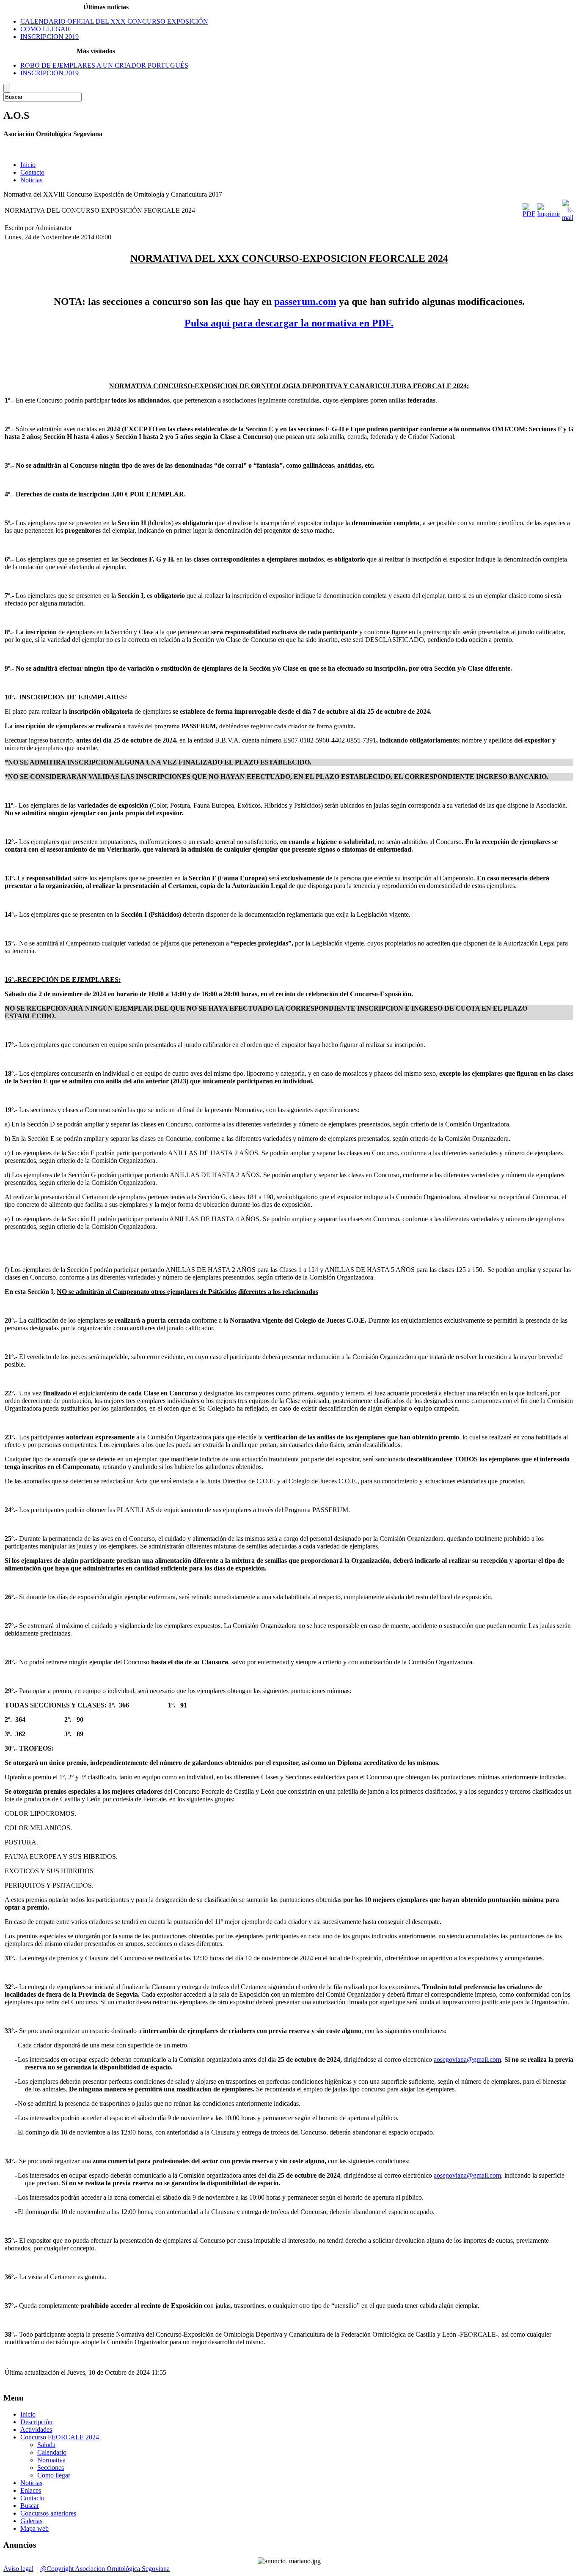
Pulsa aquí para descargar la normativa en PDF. (289, 323)
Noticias (31, 180)
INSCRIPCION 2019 (50, 37)
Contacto (32, 172)
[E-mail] (568, 218)
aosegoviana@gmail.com (467, 2059)
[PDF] (529, 214)
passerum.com (305, 301)
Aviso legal (18, 2569)
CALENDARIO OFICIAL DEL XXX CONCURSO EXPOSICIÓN (114, 21)
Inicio (28, 165)
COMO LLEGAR (45, 29)
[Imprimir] (549, 214)
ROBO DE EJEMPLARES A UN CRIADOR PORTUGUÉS (104, 65)
